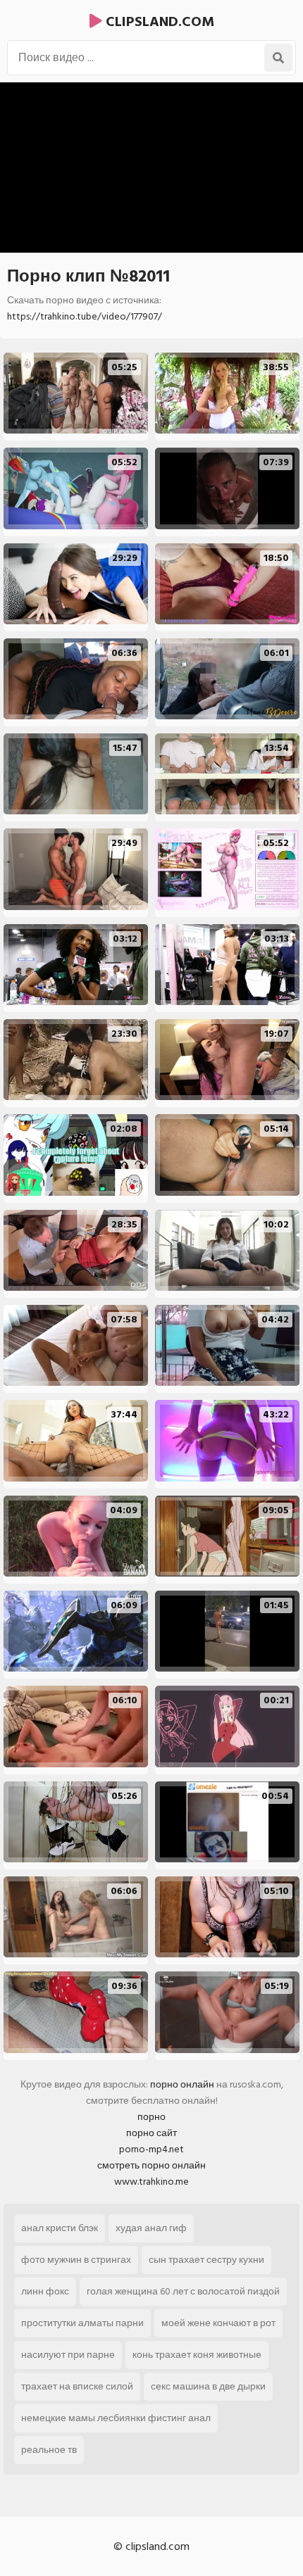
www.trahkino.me (151, 2182)
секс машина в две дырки (208, 2386)
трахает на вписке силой (77, 2386)
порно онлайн (182, 2084)
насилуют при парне (68, 2355)
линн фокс (45, 2291)
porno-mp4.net (151, 2149)
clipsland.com (158, 22)
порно (151, 2117)
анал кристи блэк (60, 2228)
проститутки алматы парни (82, 2323)
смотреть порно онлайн (151, 2165)
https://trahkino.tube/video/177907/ (85, 316)
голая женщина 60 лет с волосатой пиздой (183, 2291)
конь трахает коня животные (197, 2355)
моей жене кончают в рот (218, 2323)
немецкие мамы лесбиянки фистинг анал (116, 2418)
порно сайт (151, 2133)
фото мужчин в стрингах (76, 2260)
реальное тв (49, 2450)
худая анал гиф (151, 2228)
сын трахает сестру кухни (206, 2260)
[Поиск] (278, 58)
